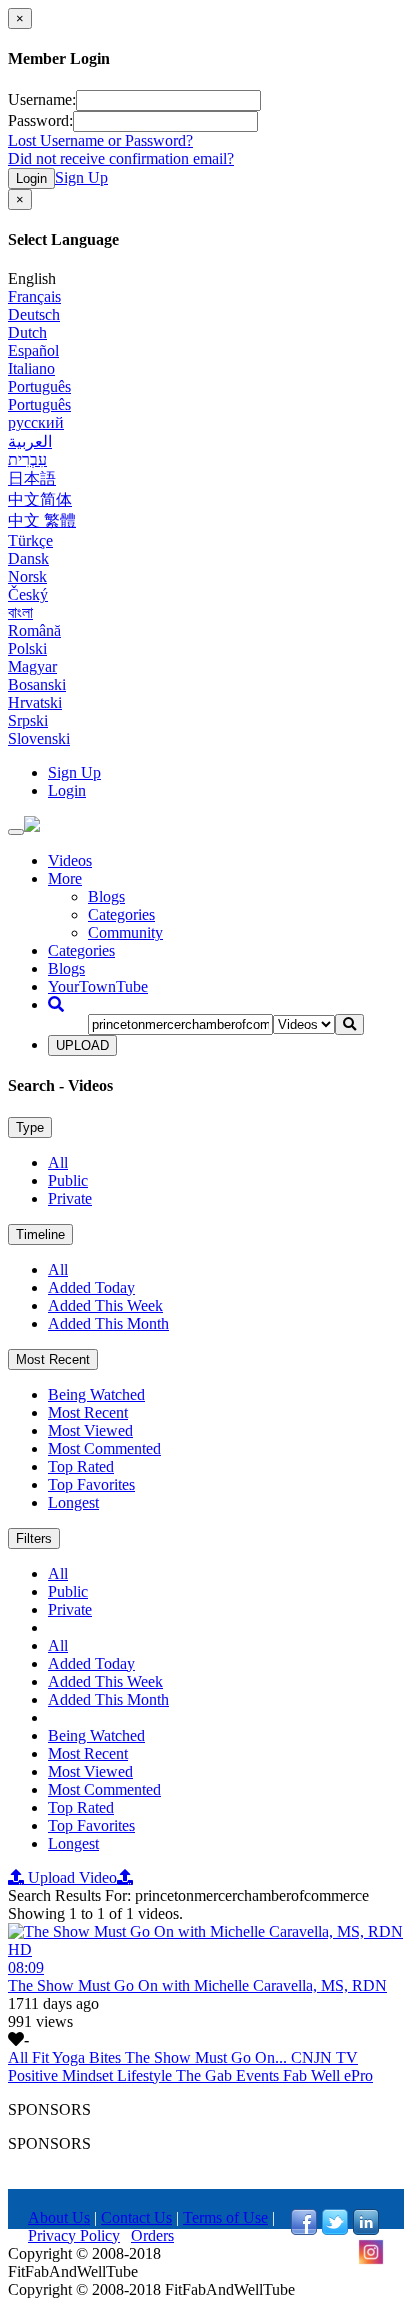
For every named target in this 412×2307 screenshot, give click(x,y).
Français (34, 296)
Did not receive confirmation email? (121, 158)
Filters (34, 1538)
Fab (297, 2075)
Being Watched (96, 1394)
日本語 (32, 478)
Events (259, 2075)
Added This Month (108, 1323)
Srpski (28, 720)
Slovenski (39, 738)
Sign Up (81, 177)
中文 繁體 (42, 520)
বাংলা (20, 612)
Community (125, 932)
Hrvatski (35, 702)
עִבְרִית (27, 459)
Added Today (91, 1287)
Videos (70, 860)
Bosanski (37, 684)
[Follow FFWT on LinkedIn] (366, 2229)
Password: (40, 120)
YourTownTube (98, 986)
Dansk (28, 558)
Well (327, 2075)
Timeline (40, 1234)
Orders (152, 2235)
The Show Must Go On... (208, 2057)
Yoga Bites (88, 2057)
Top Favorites (91, 1484)
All (58, 1162)
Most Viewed (90, 1430)
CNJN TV (324, 2057)
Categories (121, 914)
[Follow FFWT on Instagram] (371, 2259)
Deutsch (34, 314)
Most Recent (53, 1359)
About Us (59, 2217)
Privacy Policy (74, 2235)
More (65, 878)
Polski (27, 648)
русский (36, 422)
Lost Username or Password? (100, 140)
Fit (42, 2057)
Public (68, 1180)
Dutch (27, 332)
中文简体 (40, 499)
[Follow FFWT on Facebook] (304, 2229)
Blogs (106, 896)
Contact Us (136, 2217)
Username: (42, 99)
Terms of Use (225, 2217)
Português (39, 386)
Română (34, 630)
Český (28, 594)
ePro (358, 2075)
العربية (30, 441)
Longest (73, 1502)
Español (33, 350)
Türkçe (30, 540)
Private (70, 1198)
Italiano (31, 368)
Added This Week (105, 1305)
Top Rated (81, 1466)
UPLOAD (82, 1045)
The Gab (206, 2075)
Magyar (32, 666)
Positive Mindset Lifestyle (92, 2075)
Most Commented (104, 1448)
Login (31, 178)
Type (30, 1127)
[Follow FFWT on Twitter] (335, 2229)
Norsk (27, 576)
